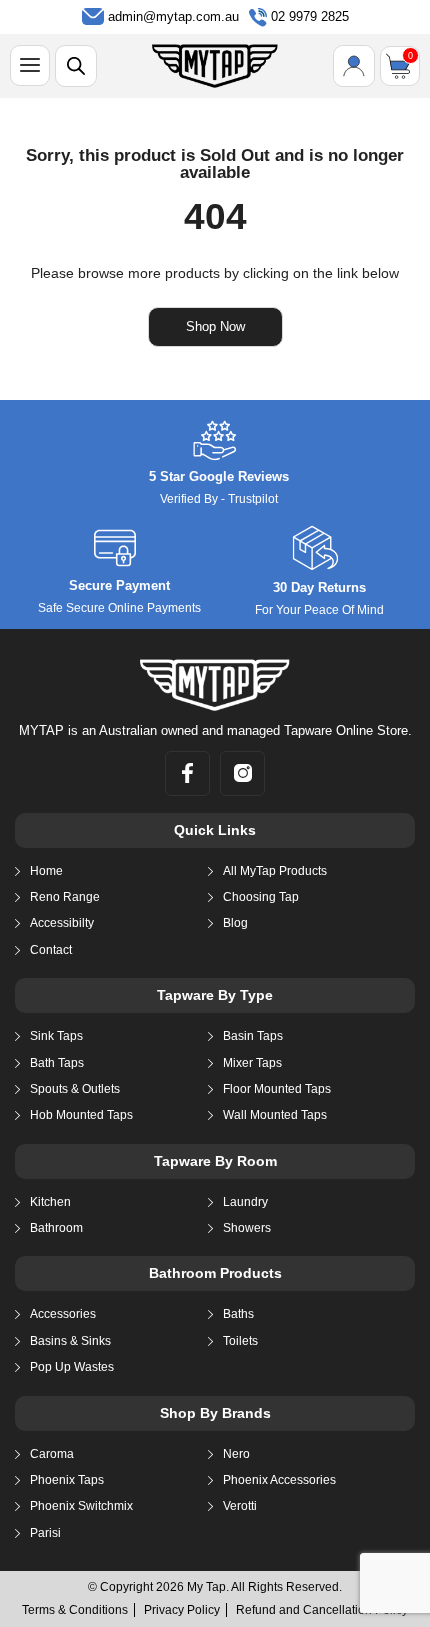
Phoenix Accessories (279, 1480)
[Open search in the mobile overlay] (76, 66)
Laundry (245, 1202)
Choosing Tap (261, 897)
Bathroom (56, 1228)
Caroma (52, 1454)
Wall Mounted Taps (275, 1115)
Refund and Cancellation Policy (322, 1610)
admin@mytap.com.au (173, 16)
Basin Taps (253, 1036)
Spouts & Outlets (75, 1089)
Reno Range (65, 897)
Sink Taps (56, 1036)
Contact (51, 950)
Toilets (240, 1341)
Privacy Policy (182, 1610)
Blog (235, 923)
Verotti (240, 1506)
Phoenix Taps (67, 1480)
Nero (236, 1454)
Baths (238, 1314)
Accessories (63, 1314)
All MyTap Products (275, 871)
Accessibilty (62, 923)
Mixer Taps (252, 1063)
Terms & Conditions (75, 1610)
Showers (247, 1228)
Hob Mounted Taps (81, 1115)
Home (46, 871)
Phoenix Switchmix (81, 1506)
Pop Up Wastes (72, 1367)
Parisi (45, 1533)
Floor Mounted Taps (277, 1089)
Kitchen (50, 1202)
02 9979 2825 (310, 16)
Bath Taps (57, 1063)
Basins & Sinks (70, 1341)
